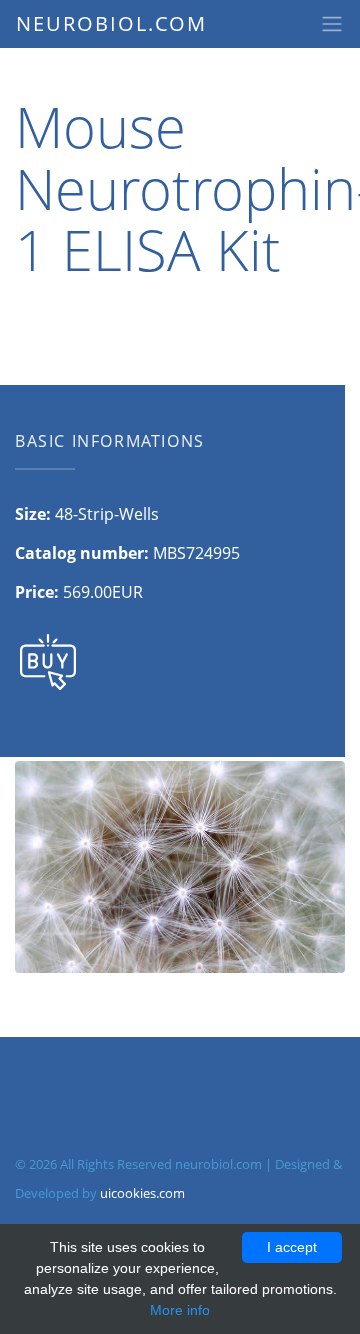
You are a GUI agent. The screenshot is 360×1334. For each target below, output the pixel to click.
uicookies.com (142, 1193)
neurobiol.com (111, 23)
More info (180, 1310)
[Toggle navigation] (332, 24)
